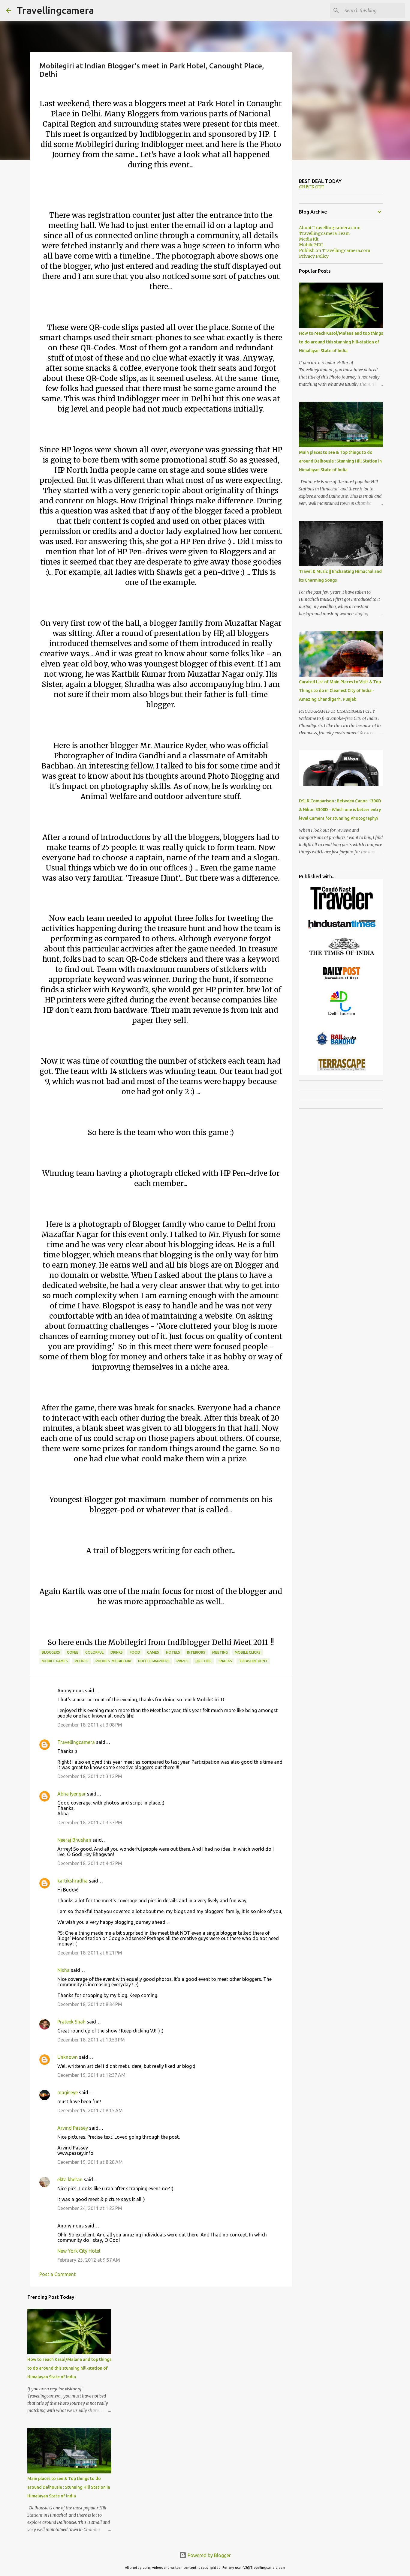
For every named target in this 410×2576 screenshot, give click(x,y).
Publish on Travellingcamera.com (335, 250)
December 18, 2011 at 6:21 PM (90, 1953)
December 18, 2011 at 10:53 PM (91, 2040)
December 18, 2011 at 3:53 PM (90, 1823)
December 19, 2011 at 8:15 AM (90, 2110)
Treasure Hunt (253, 1661)
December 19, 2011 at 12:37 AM (91, 2075)
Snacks (225, 1661)
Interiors (196, 1652)
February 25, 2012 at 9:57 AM (89, 2260)
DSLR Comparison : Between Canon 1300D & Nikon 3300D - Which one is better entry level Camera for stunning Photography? (340, 810)
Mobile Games (55, 1661)
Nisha (63, 1970)
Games (153, 1652)
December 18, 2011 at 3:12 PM (90, 1776)
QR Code (203, 1661)
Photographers (154, 1661)
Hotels (173, 1652)
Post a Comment (57, 2274)
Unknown (68, 2057)
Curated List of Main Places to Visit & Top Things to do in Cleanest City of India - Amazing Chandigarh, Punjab (340, 690)
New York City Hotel (79, 2251)
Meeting (220, 1652)
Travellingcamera (55, 10)
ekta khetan (70, 2179)
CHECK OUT (312, 187)
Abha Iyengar (72, 1794)
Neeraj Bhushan (74, 1840)
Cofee (73, 1652)
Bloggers (51, 1652)
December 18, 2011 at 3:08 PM (90, 1725)
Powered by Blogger (209, 2555)
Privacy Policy (314, 256)
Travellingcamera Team (324, 233)
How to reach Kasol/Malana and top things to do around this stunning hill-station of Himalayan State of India (69, 2368)
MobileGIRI (311, 245)
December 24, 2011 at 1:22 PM (90, 2208)
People (82, 1661)
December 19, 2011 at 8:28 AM (90, 2162)
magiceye (68, 2092)
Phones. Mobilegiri (113, 1661)
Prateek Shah (71, 2022)
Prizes (182, 1661)
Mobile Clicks (248, 1652)
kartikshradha (72, 1881)
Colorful (94, 1652)
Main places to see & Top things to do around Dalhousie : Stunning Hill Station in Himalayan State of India (69, 2487)
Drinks (117, 1652)
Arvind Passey (73, 2128)
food (135, 1652)
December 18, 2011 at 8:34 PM (90, 2004)
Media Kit (309, 239)
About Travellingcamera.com (330, 228)
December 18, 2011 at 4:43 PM (90, 1863)
